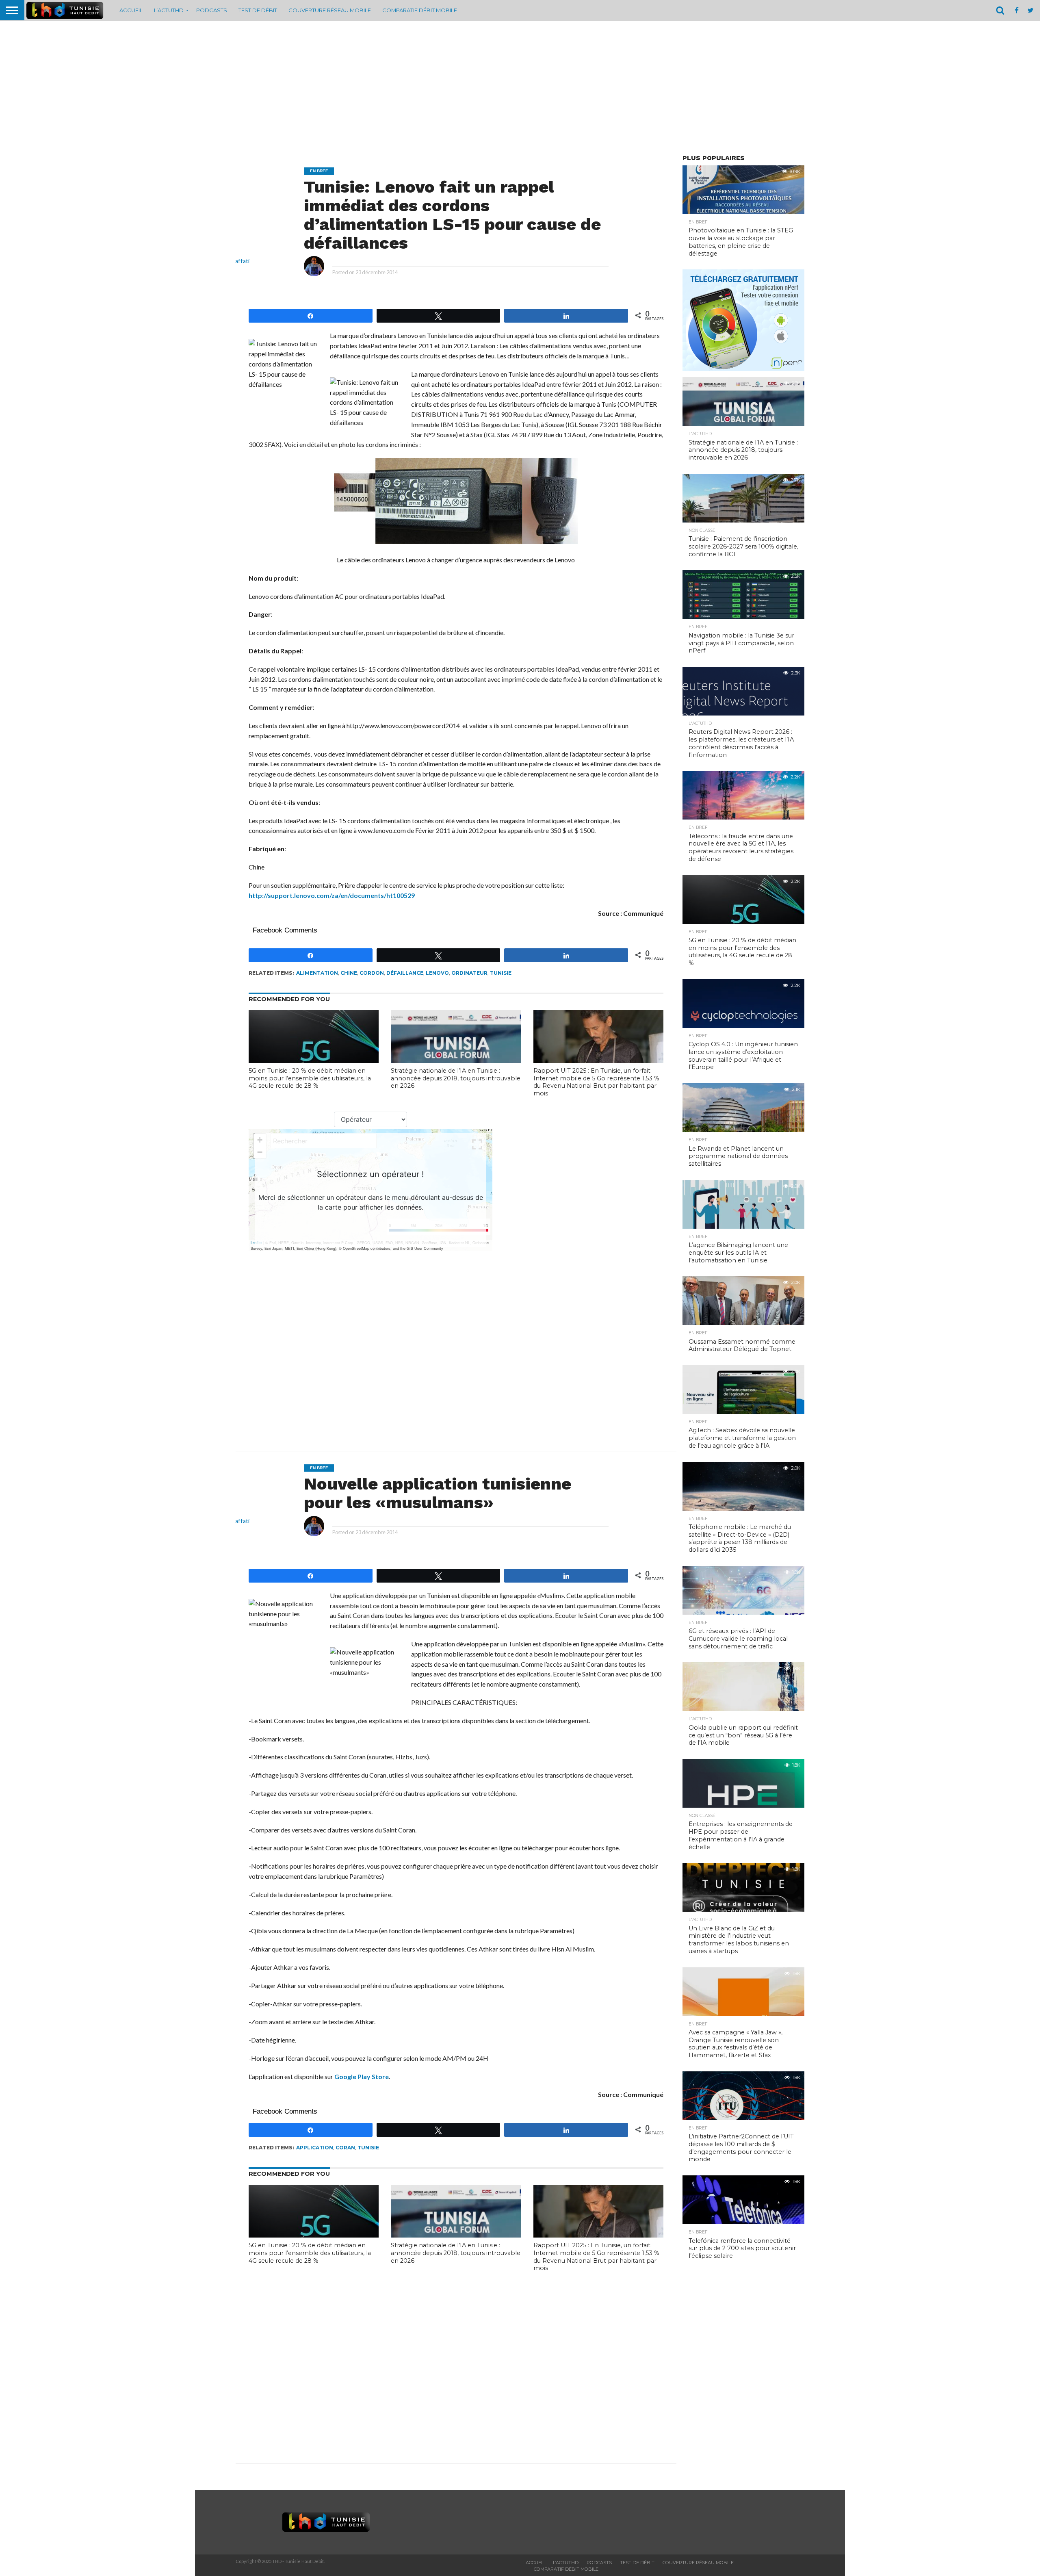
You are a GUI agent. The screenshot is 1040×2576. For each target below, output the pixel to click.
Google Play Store (362, 2076)
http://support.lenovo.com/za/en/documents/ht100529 (332, 895)
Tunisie (501, 973)
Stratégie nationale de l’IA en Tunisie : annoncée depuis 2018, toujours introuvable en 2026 (456, 1078)
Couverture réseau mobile (330, 10)
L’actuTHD (169, 10)
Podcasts (212, 10)
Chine (349, 973)
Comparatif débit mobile (420, 10)
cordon (372, 973)
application (315, 2148)
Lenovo (437, 973)
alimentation (317, 973)
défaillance (405, 973)
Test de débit (258, 10)
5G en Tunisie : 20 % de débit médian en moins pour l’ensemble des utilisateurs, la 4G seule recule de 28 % (310, 1078)
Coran (345, 2148)
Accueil (131, 10)
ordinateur (469, 973)
